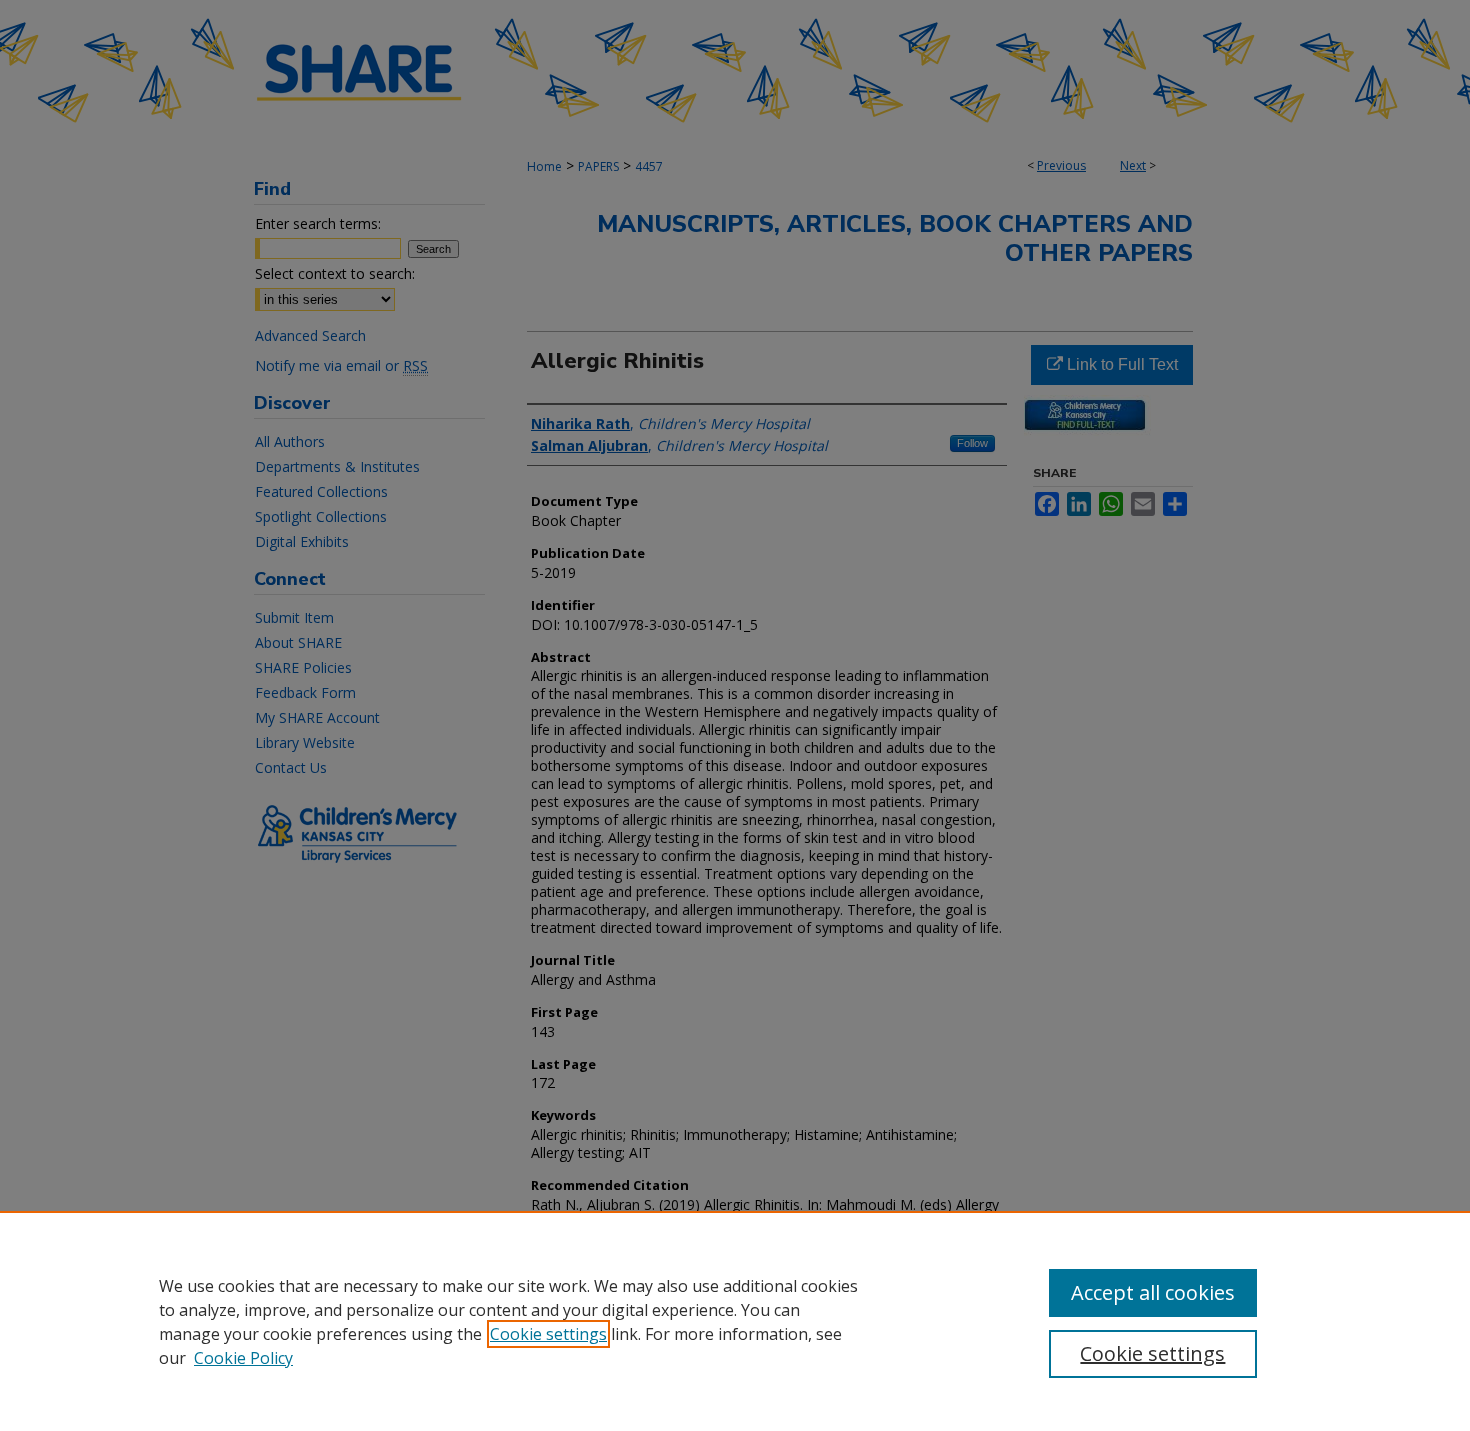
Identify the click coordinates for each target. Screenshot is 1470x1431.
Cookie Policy (243, 1358)
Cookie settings (548, 1334)
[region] (735, 1321)
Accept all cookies (1153, 1292)
